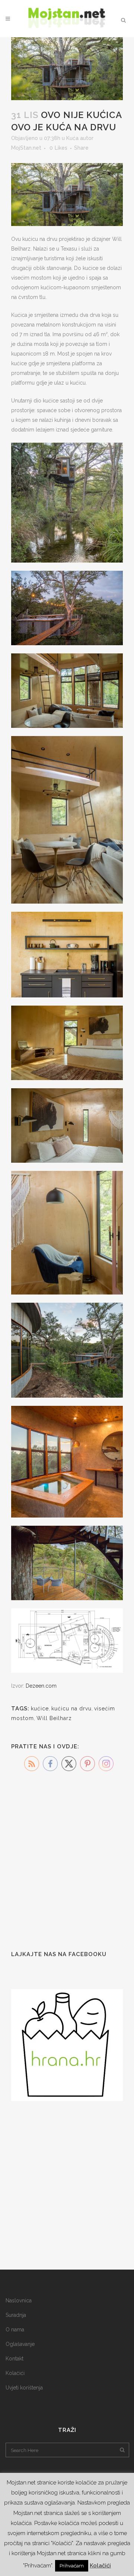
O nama (15, 2330)
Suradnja (16, 2315)
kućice (40, 1709)
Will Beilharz (54, 1718)
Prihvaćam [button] (72, 2566)
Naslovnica (19, 2300)
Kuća (72, 138)
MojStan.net (26, 148)
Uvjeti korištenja (24, 2388)
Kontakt (15, 2359)
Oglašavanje (20, 2344)
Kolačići (15, 2373)
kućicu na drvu (71, 1709)
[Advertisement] (67, 1865)
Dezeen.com (41, 1686)
